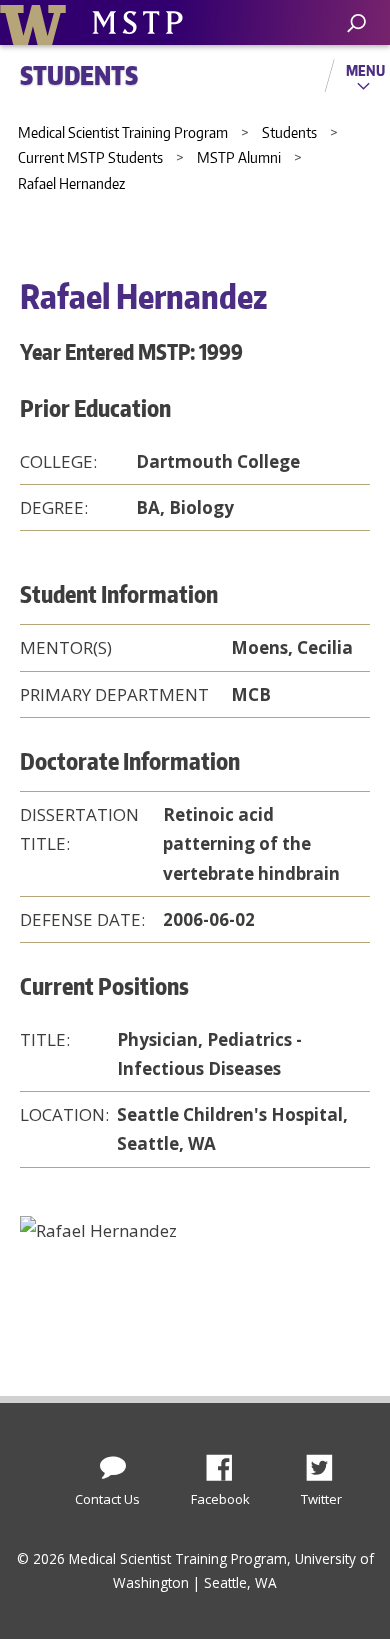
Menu (365, 70)
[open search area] (356, 23)
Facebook (227, 1462)
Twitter (327, 1462)
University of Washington (36, 22)
